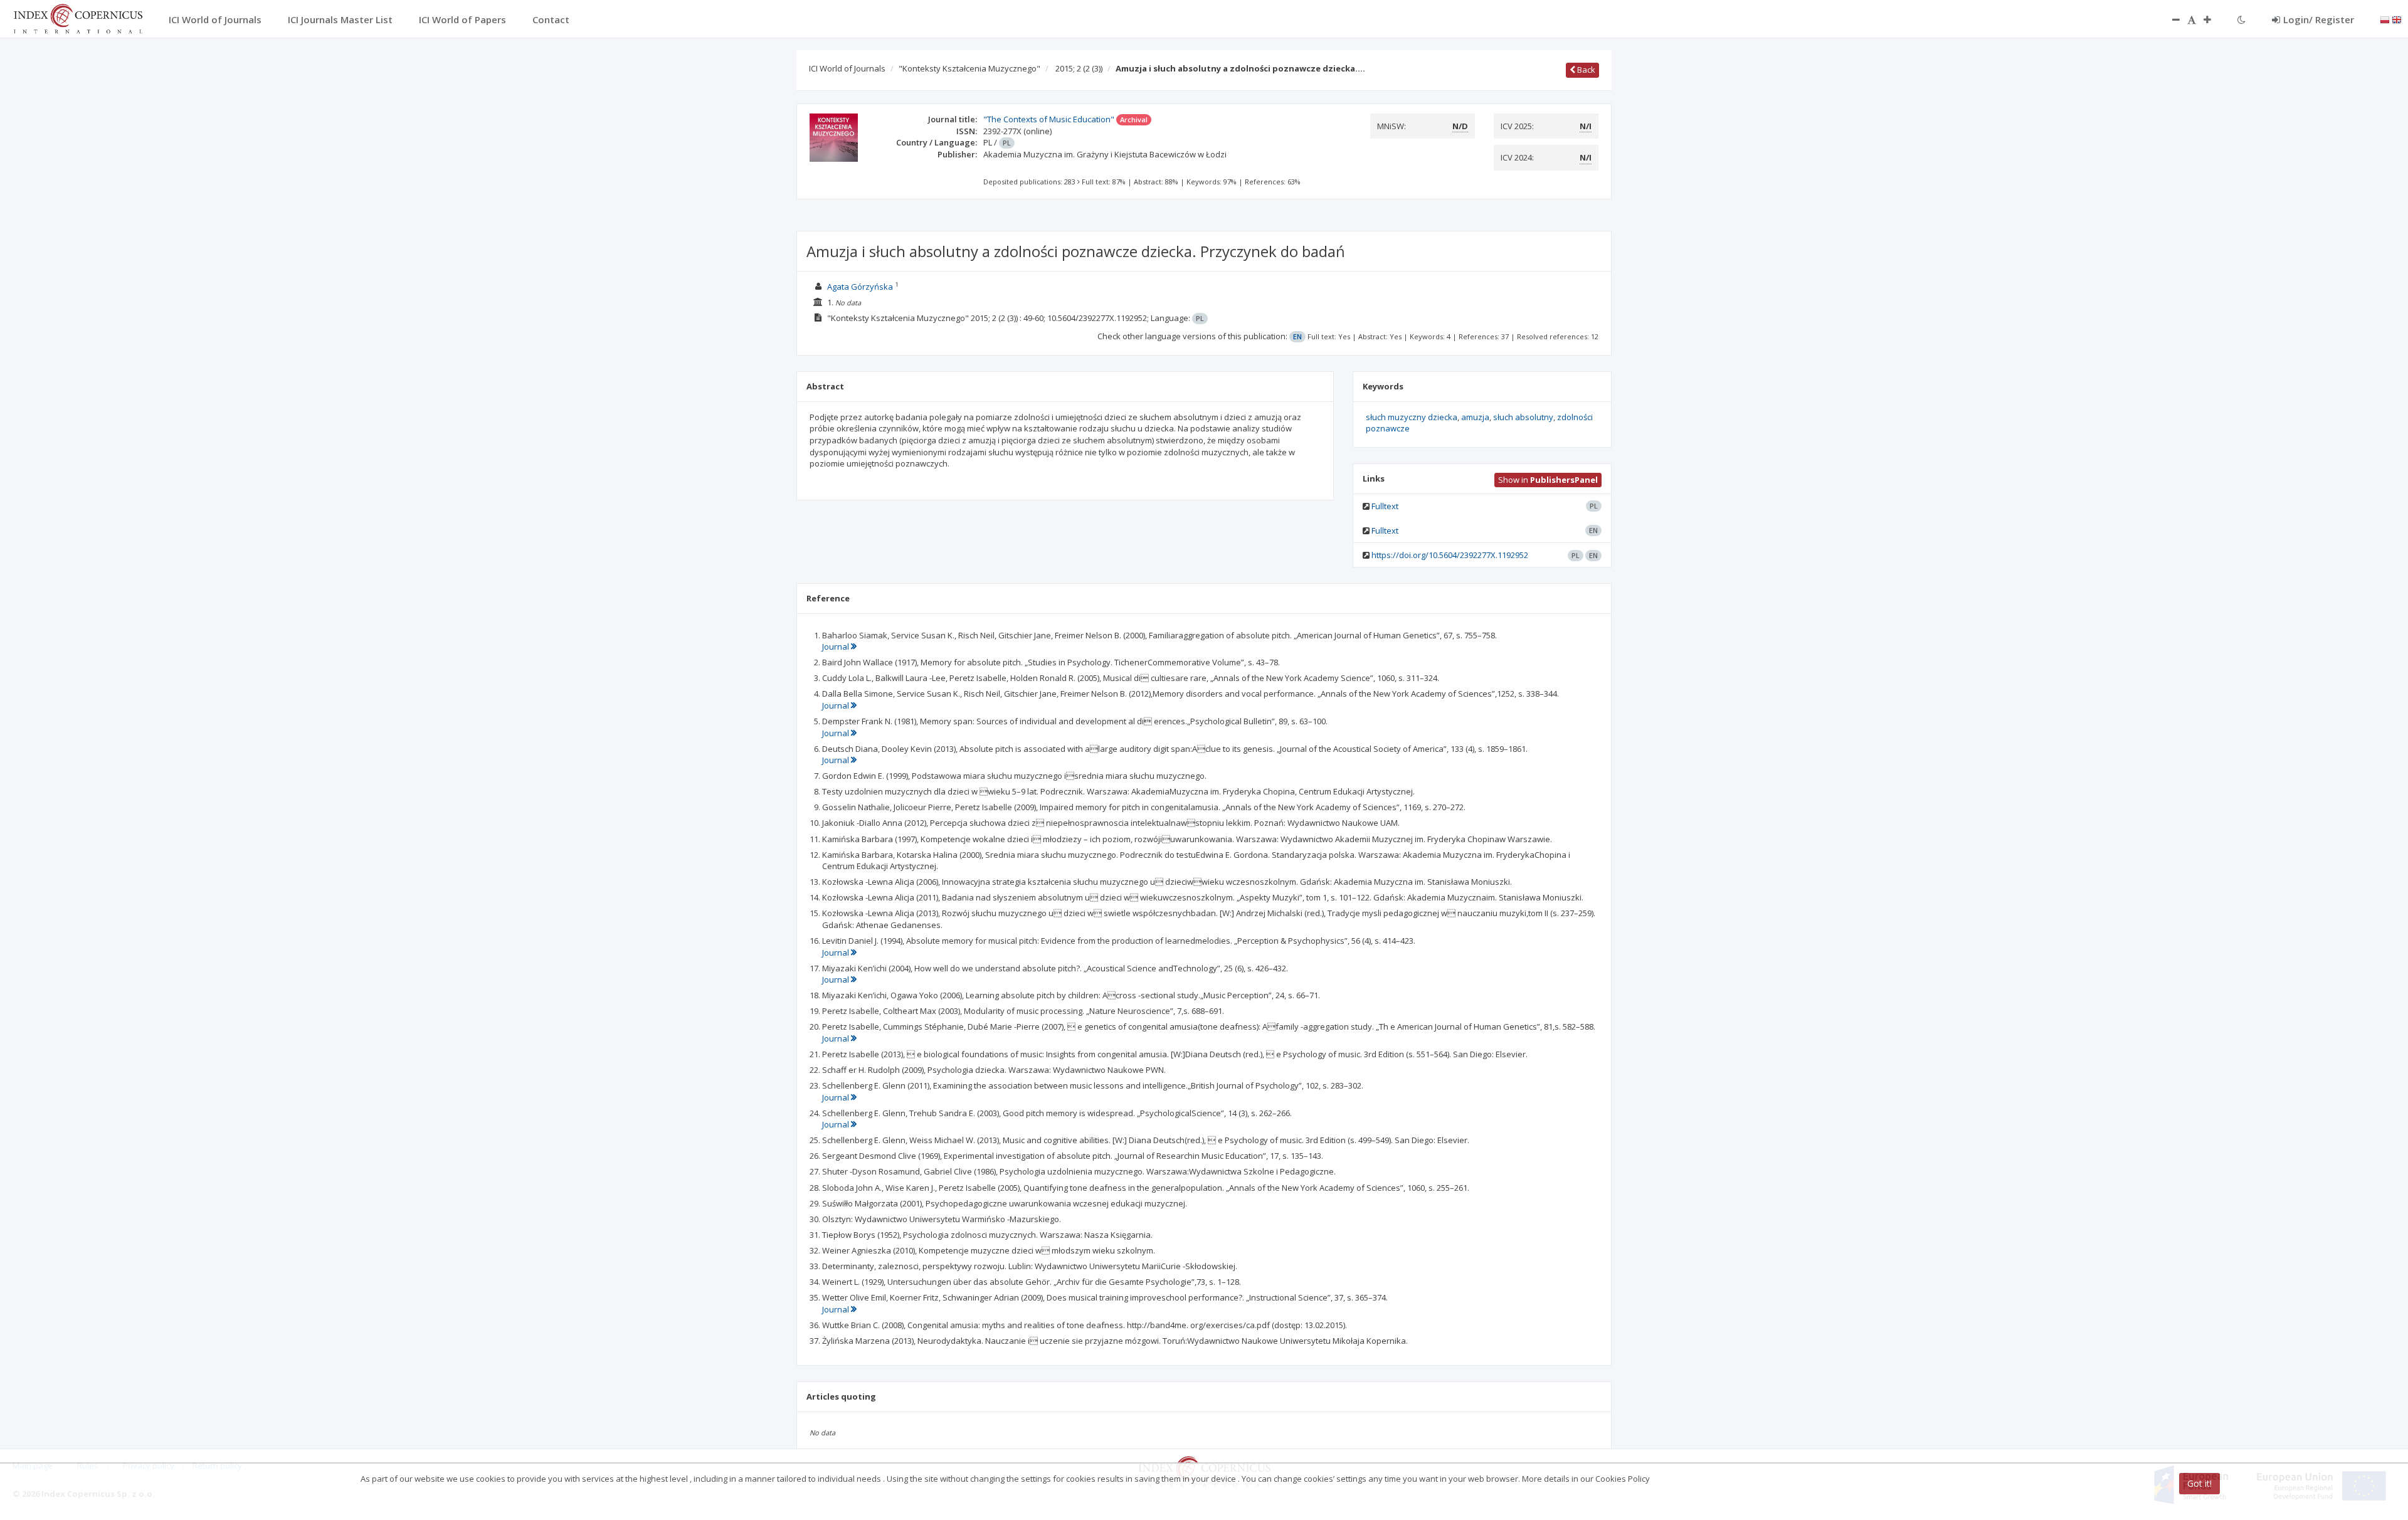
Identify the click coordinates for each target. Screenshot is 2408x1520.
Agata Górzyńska (860, 287)
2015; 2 (1079, 68)
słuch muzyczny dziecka (1412, 417)
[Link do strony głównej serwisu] (78, 18)
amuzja (1475, 417)
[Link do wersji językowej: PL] (2385, 19)
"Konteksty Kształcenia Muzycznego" (969, 68)
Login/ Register (2319, 19)
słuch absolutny (1523, 417)
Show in (1548, 480)
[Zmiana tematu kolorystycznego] (2242, 19)
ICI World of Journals (847, 68)
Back (1585, 70)
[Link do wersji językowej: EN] (2397, 19)
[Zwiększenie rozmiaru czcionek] (2214, 19)
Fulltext (1385, 506)
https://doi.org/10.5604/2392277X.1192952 (1450, 555)
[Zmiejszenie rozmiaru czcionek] (2170, 19)
